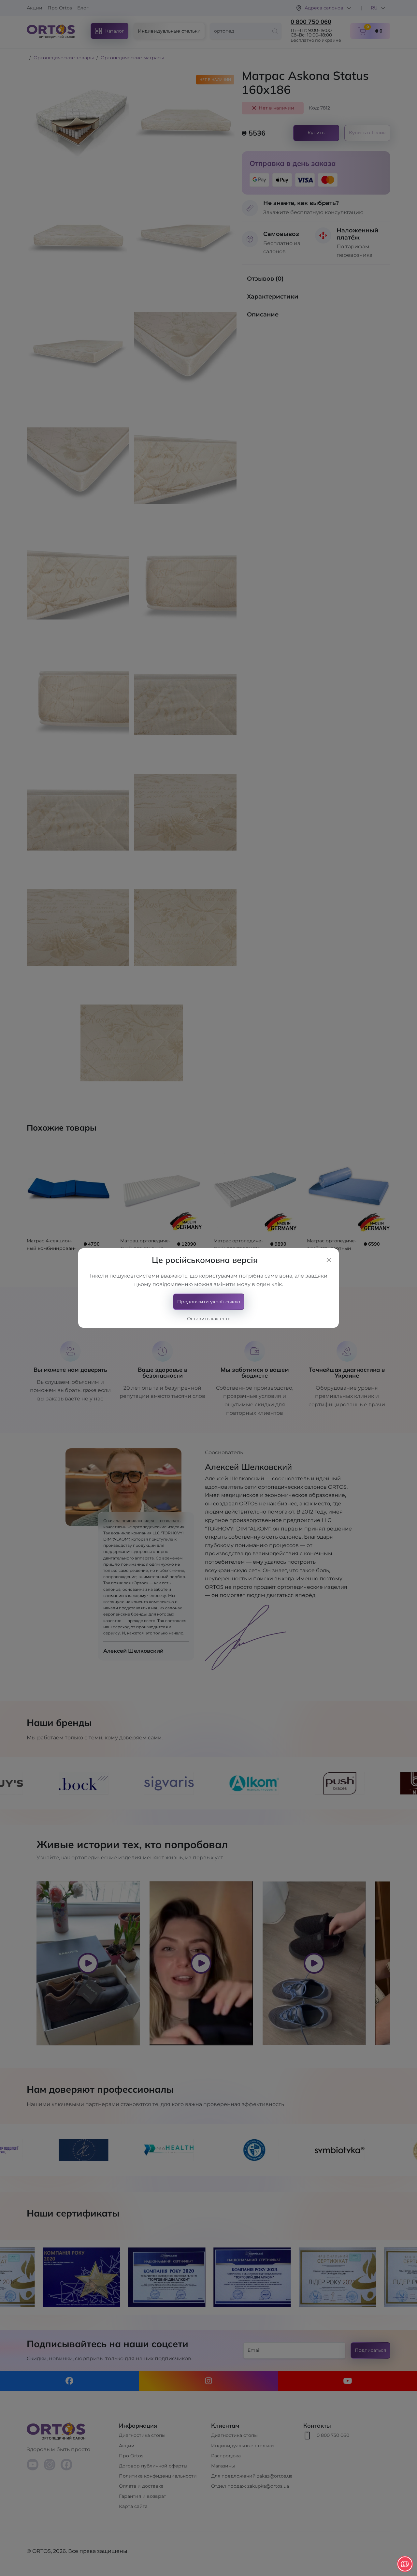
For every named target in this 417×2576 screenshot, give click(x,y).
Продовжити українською (209, 1302)
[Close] (329, 1260)
